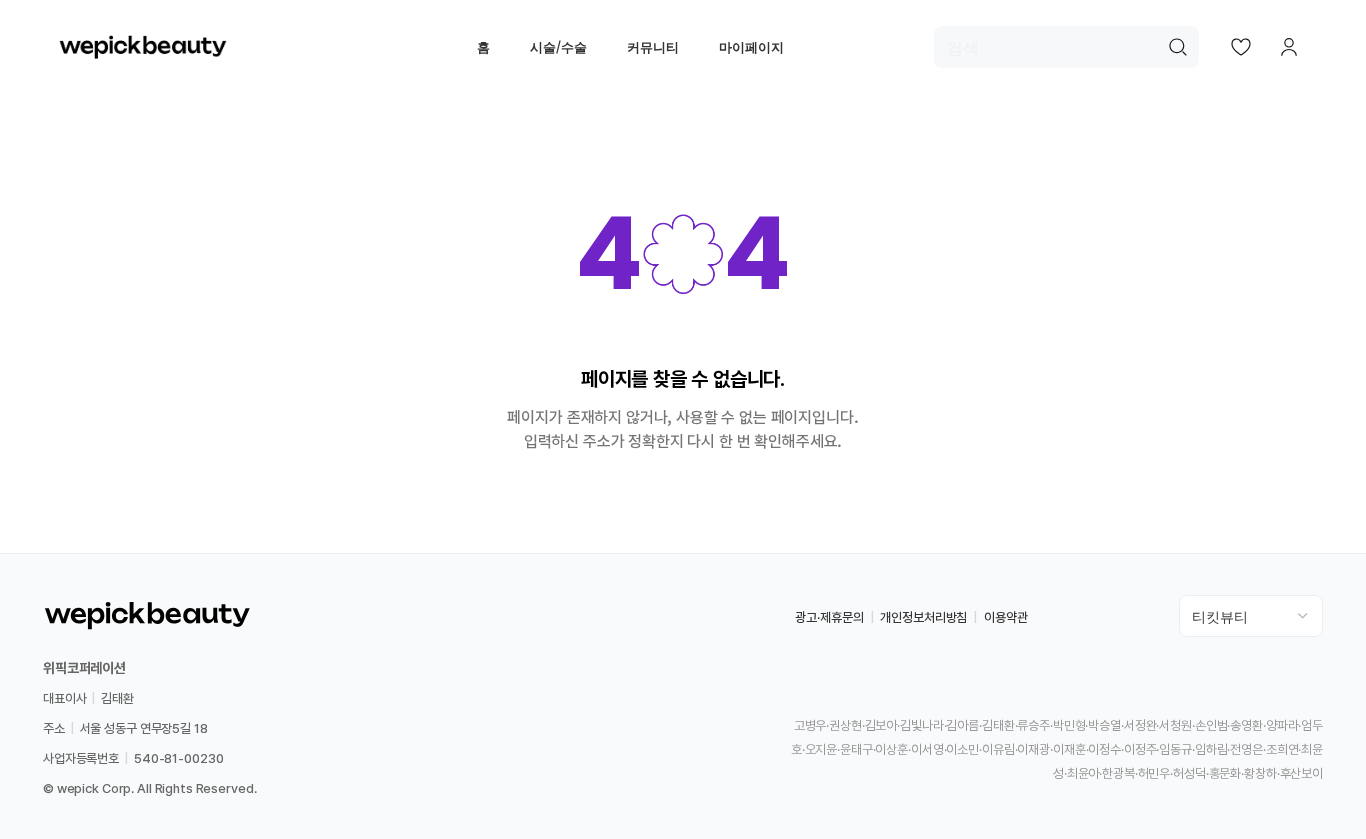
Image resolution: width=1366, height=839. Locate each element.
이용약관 (1005, 617)
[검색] (1178, 47)
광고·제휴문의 (829, 617)
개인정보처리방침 (923, 617)
